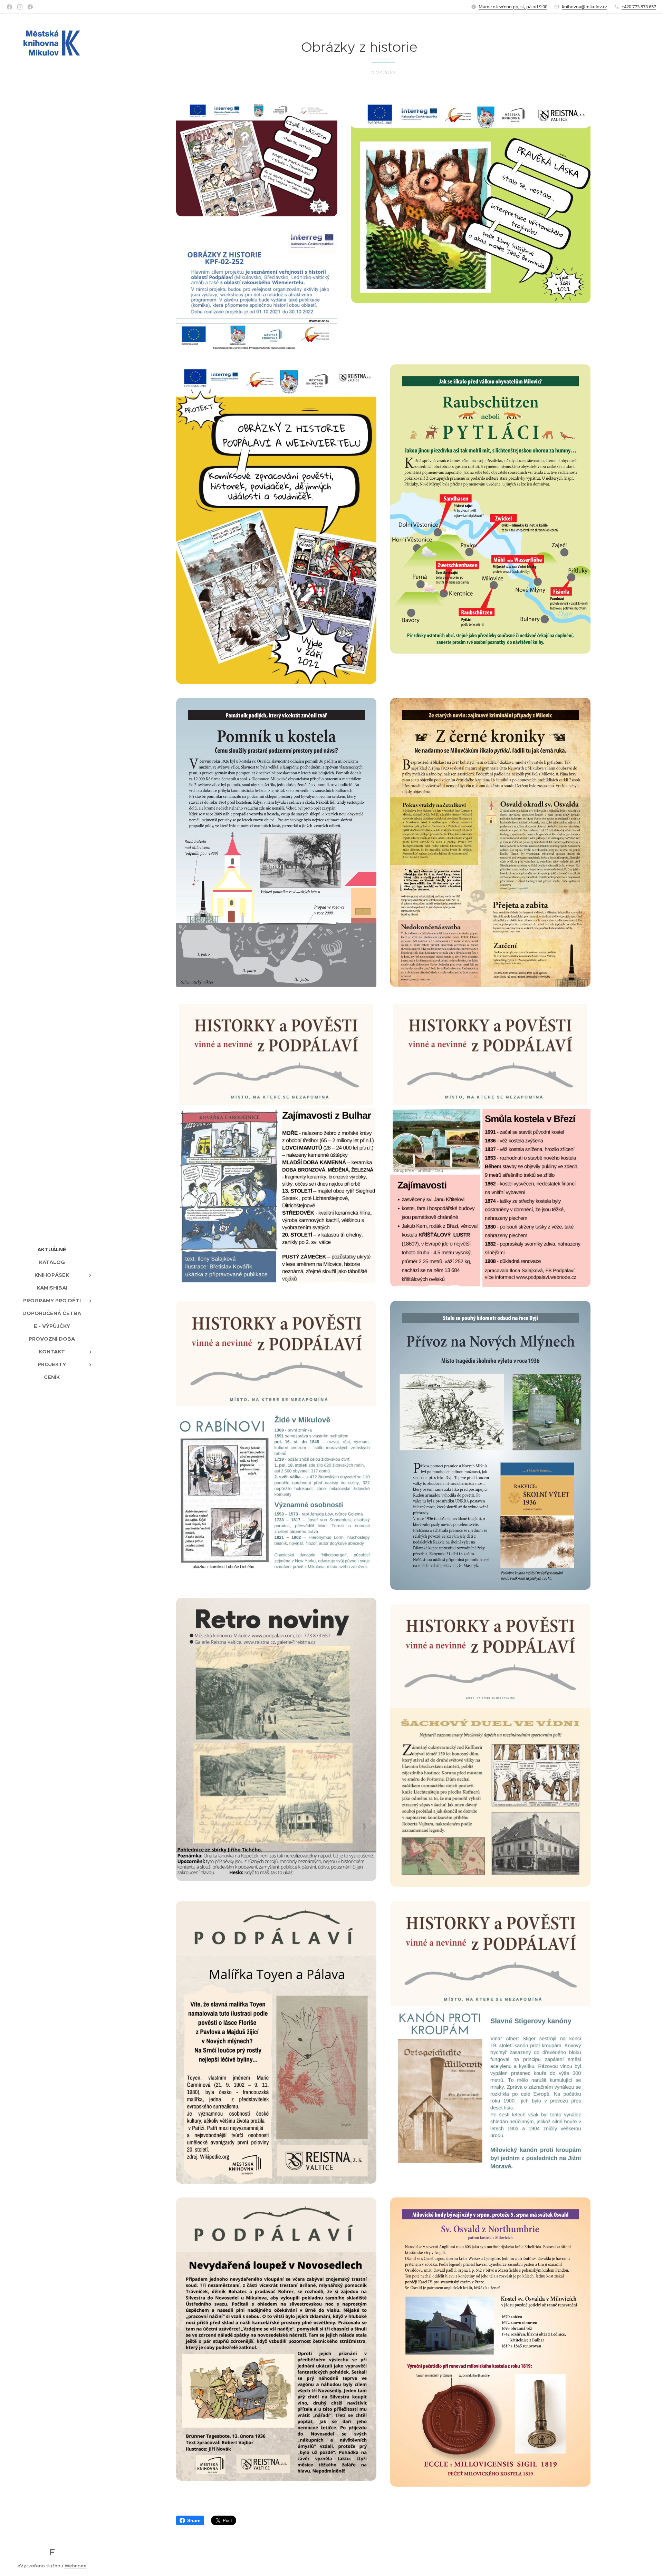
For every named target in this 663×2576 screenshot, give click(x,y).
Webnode (76, 2566)
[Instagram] (20, 7)
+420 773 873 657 (639, 7)
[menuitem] (52, 1249)
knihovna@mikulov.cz (584, 7)
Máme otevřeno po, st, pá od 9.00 (513, 7)
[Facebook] (9, 7)
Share (194, 2520)
